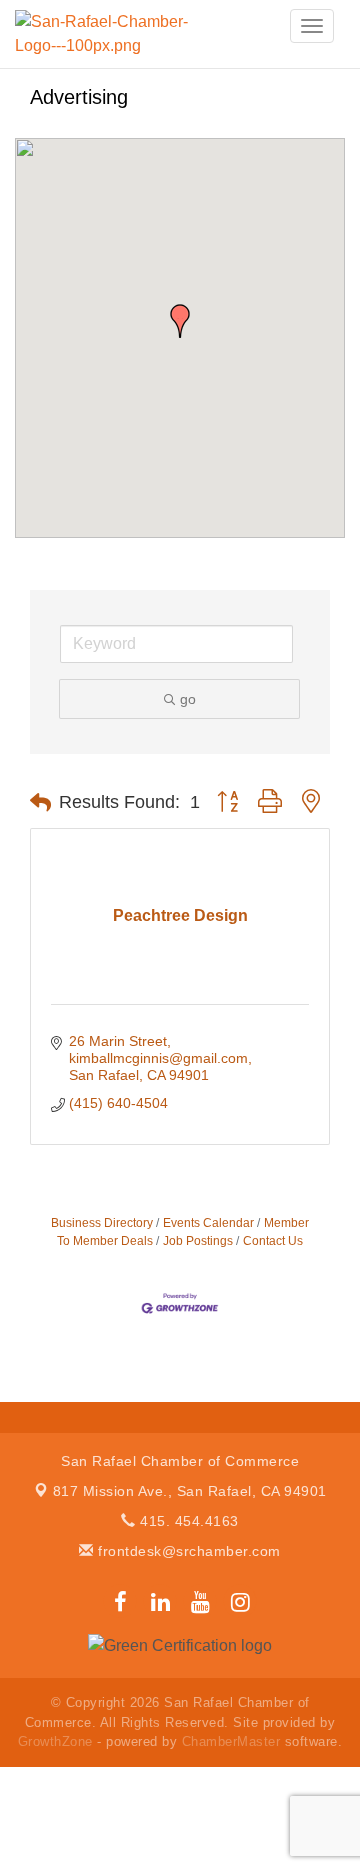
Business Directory (102, 1223)
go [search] (188, 699)
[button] (180, 321)
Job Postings (198, 1241)
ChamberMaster (231, 1741)
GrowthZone (55, 1741)
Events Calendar (208, 1223)
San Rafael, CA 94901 (190, 1491)
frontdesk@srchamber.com (187, 1551)
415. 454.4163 (187, 1521)
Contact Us (273, 1241)
